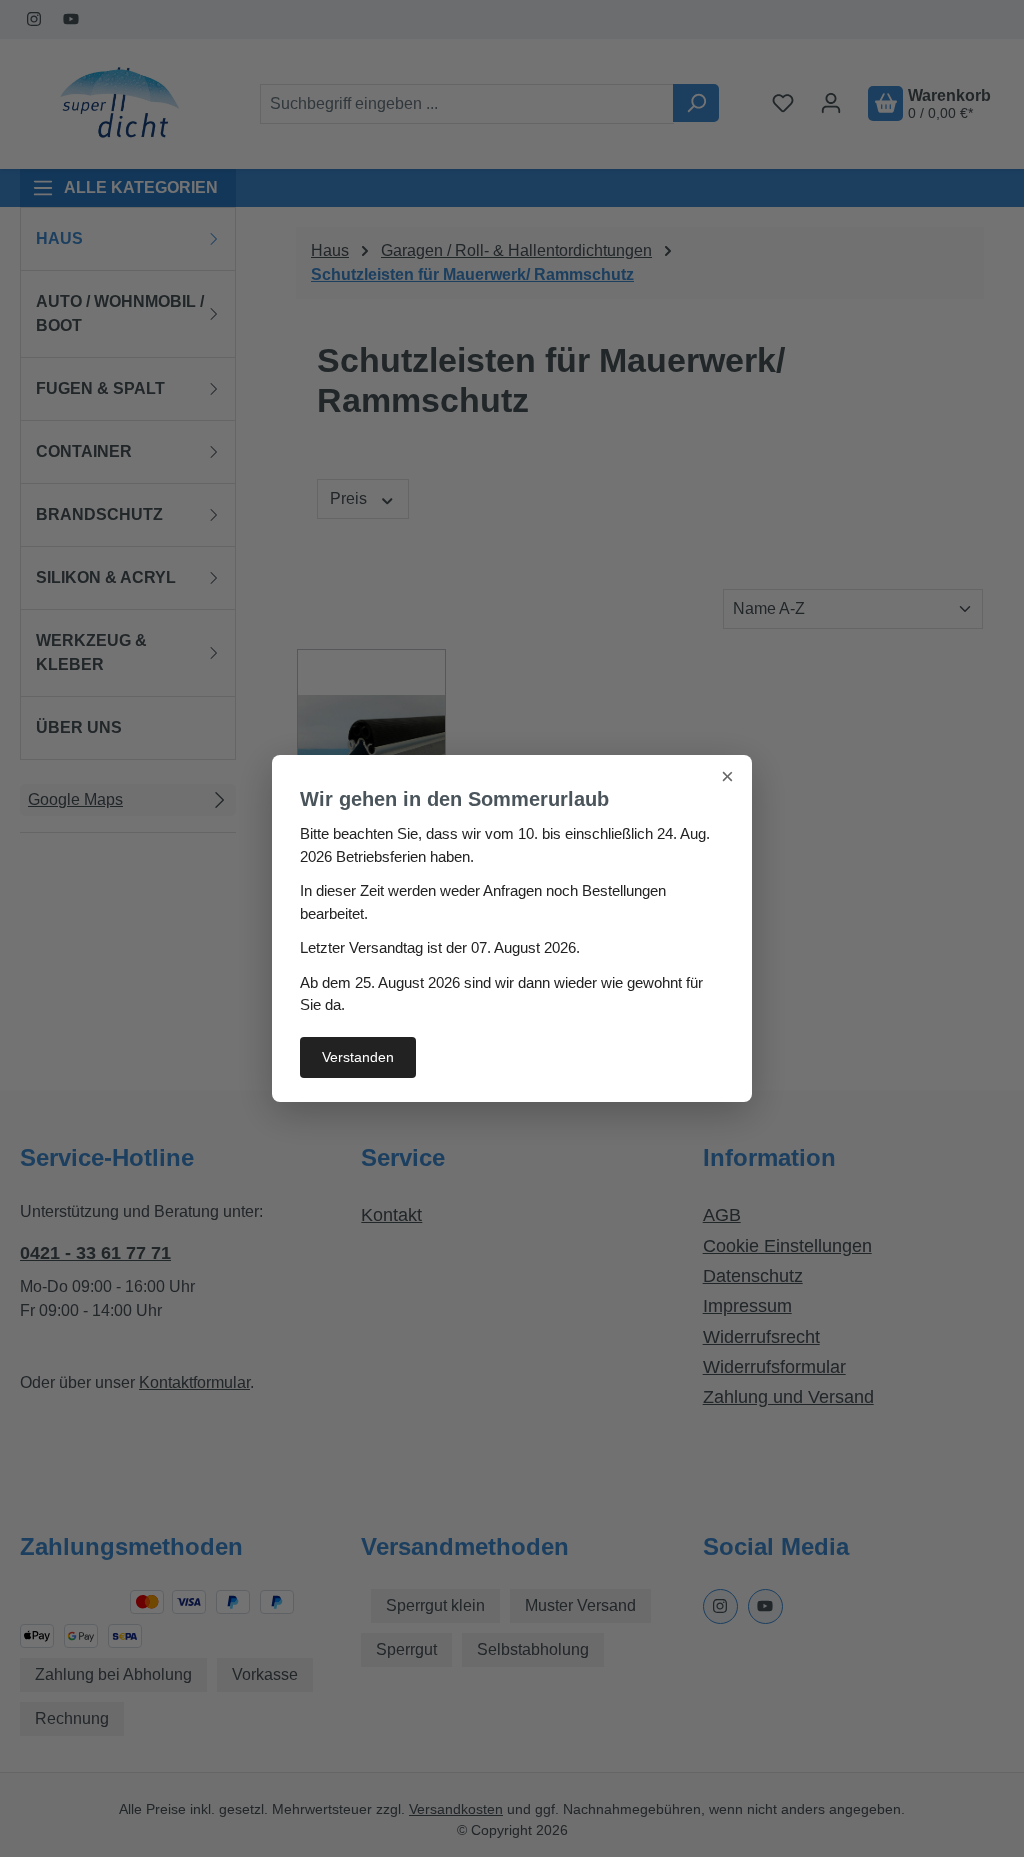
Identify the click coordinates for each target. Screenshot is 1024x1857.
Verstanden (358, 1057)
